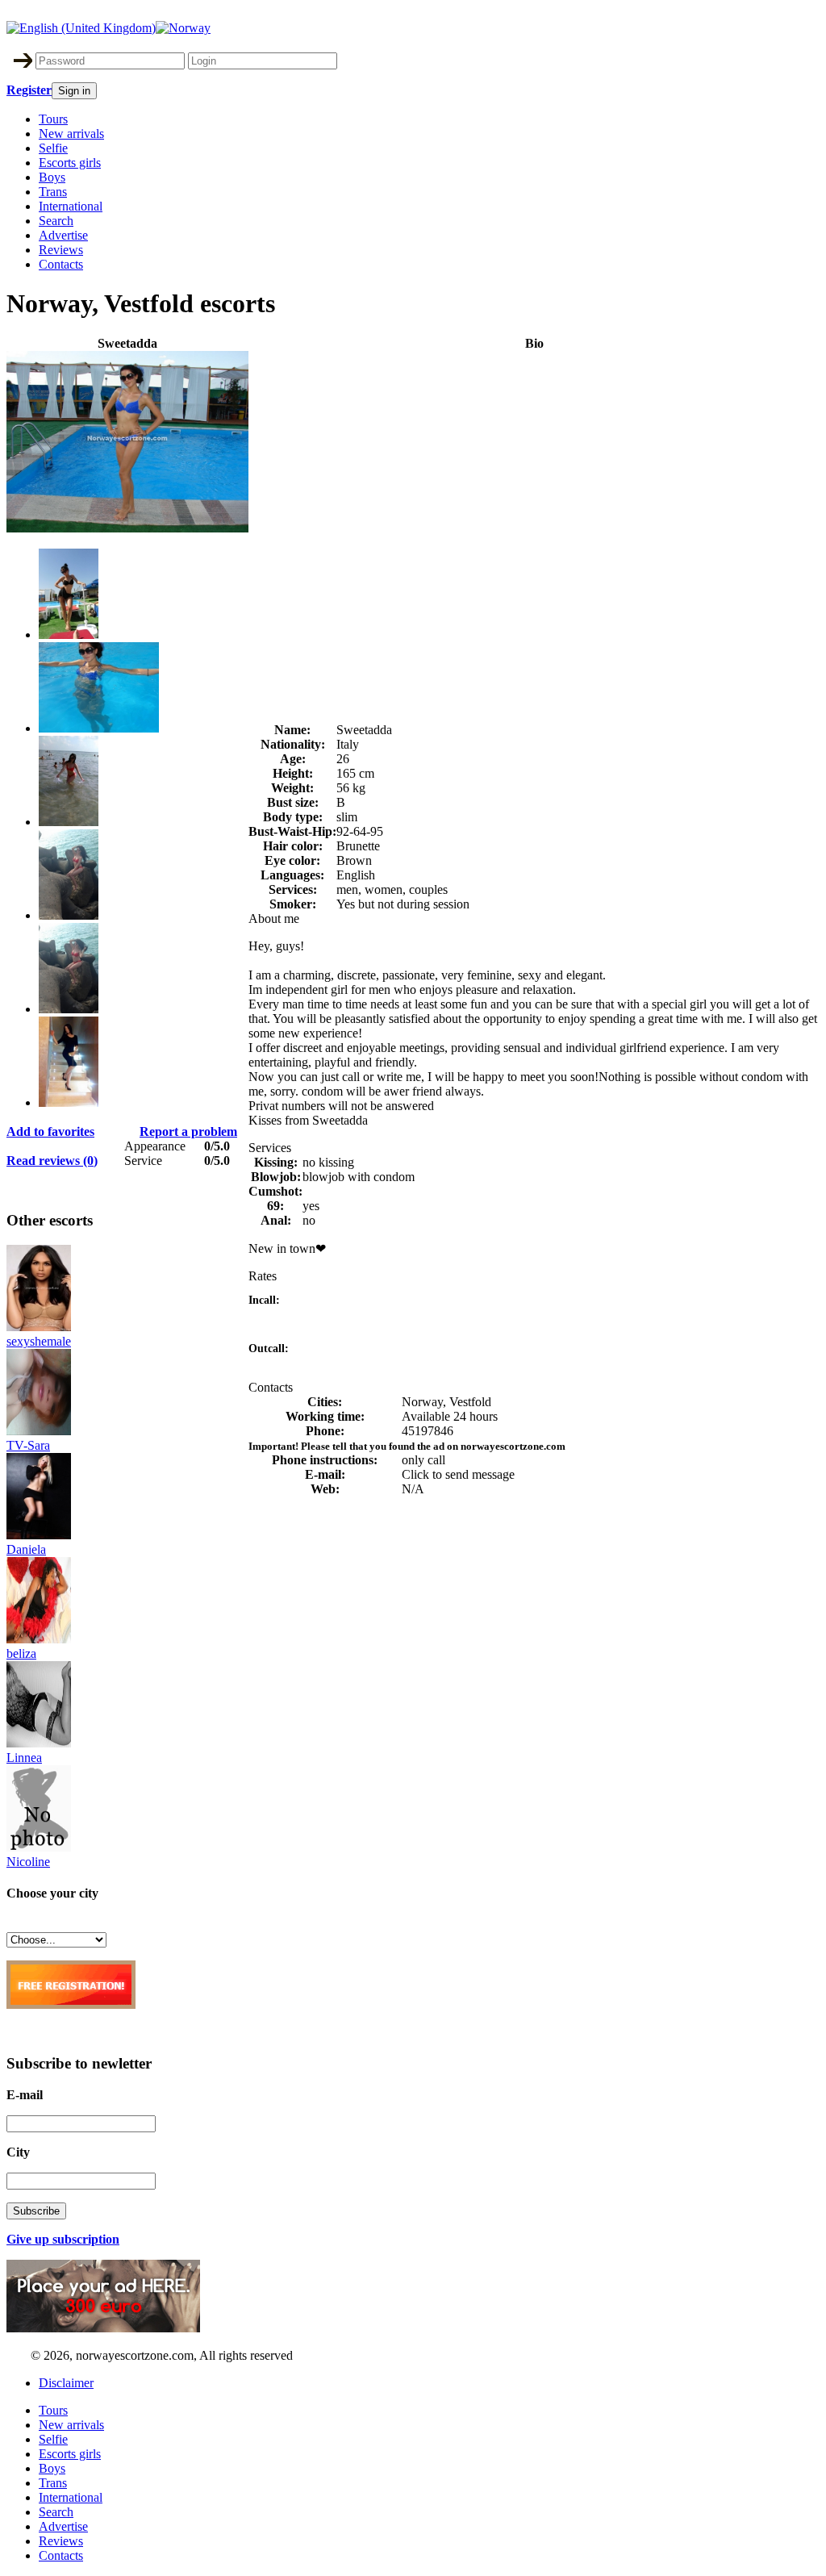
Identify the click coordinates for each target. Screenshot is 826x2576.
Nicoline (28, 1862)
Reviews (61, 250)
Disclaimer (66, 2383)
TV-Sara (28, 1445)
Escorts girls (70, 163)
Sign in (74, 91)
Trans (53, 192)
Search (56, 221)
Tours (53, 119)
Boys (52, 177)
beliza (21, 1653)
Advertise (63, 235)
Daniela (26, 1549)
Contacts (61, 264)
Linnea (24, 1758)
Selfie (53, 148)
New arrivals (71, 134)
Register (29, 90)
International (71, 206)
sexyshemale (39, 1341)
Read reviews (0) (52, 1161)
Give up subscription (63, 2239)
